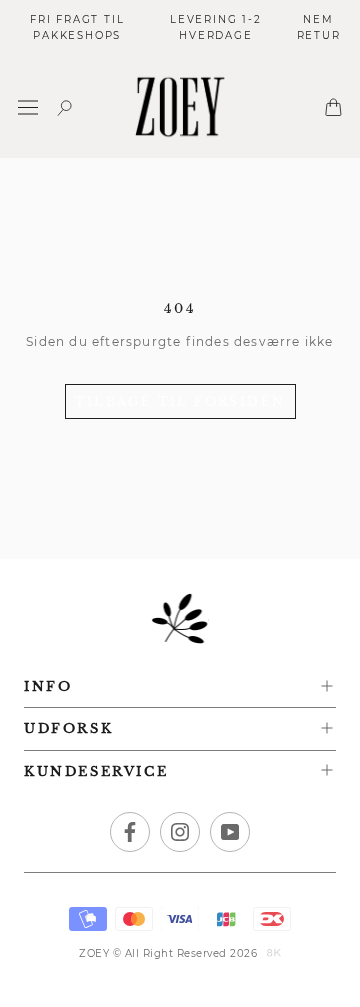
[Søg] (65, 107)
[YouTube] (230, 832)
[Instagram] (180, 832)
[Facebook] (130, 832)
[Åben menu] (28, 107)
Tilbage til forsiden (180, 401)
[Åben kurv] (333, 107)
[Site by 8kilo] (274, 954)
